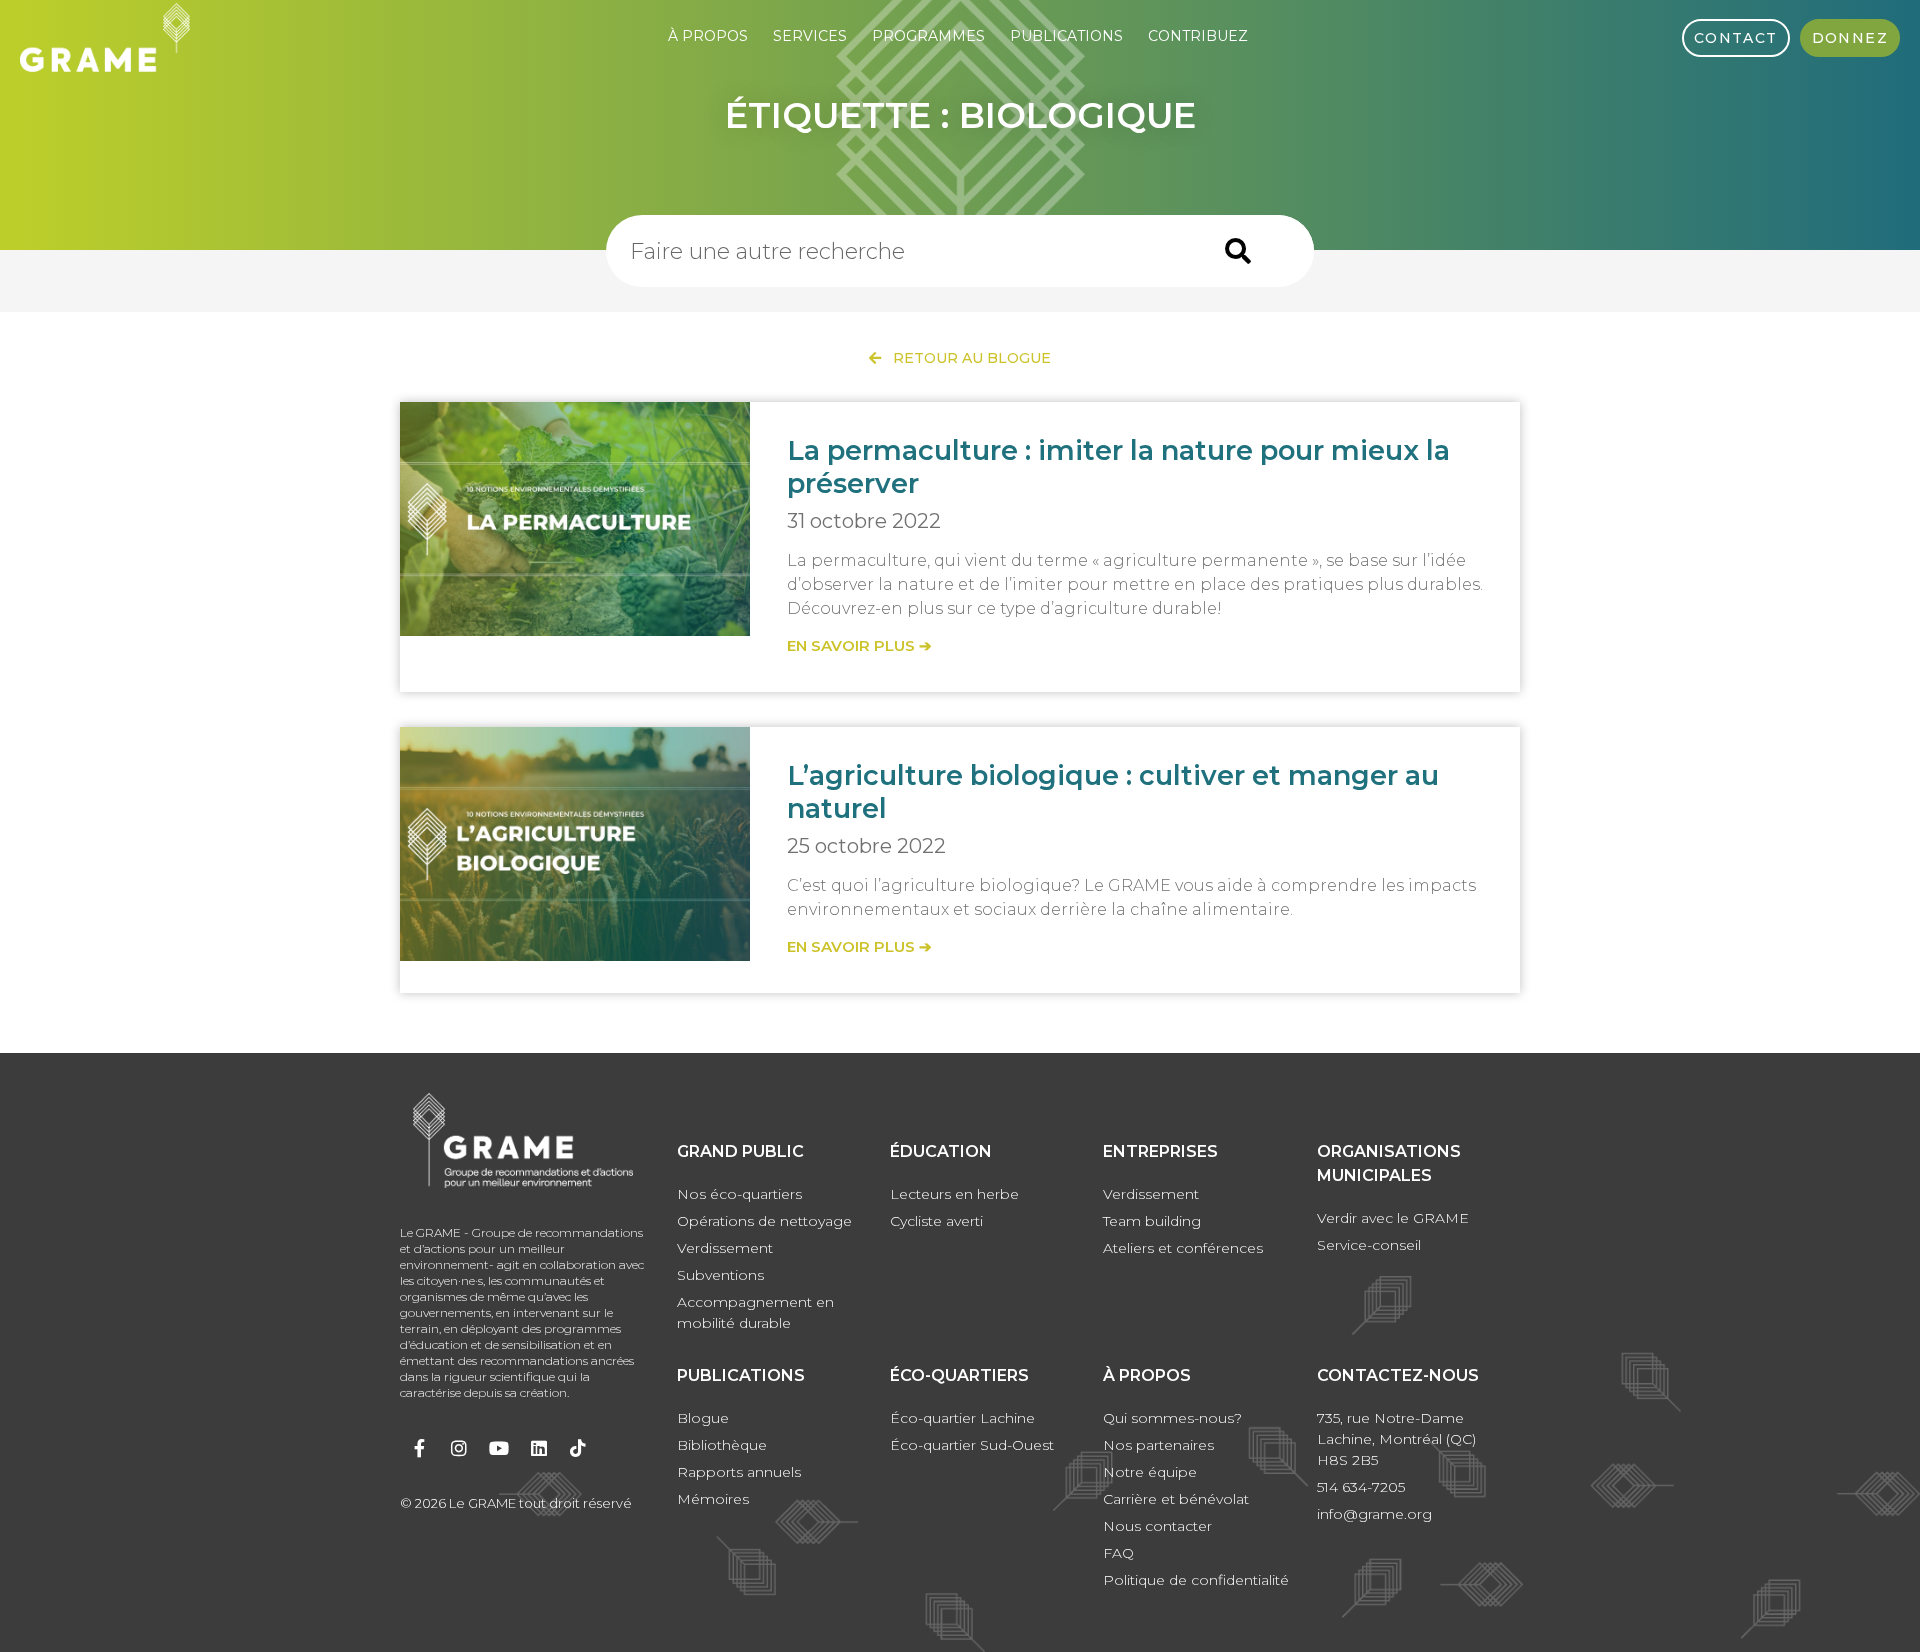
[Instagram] (460, 1448)
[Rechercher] (1238, 251)
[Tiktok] (578, 1448)
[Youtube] (499, 1448)
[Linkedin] (539, 1448)
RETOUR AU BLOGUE (966, 358)
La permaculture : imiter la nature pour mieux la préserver (1118, 466)
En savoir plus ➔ (859, 645)
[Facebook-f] (420, 1448)
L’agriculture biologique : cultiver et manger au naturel (1113, 791)
